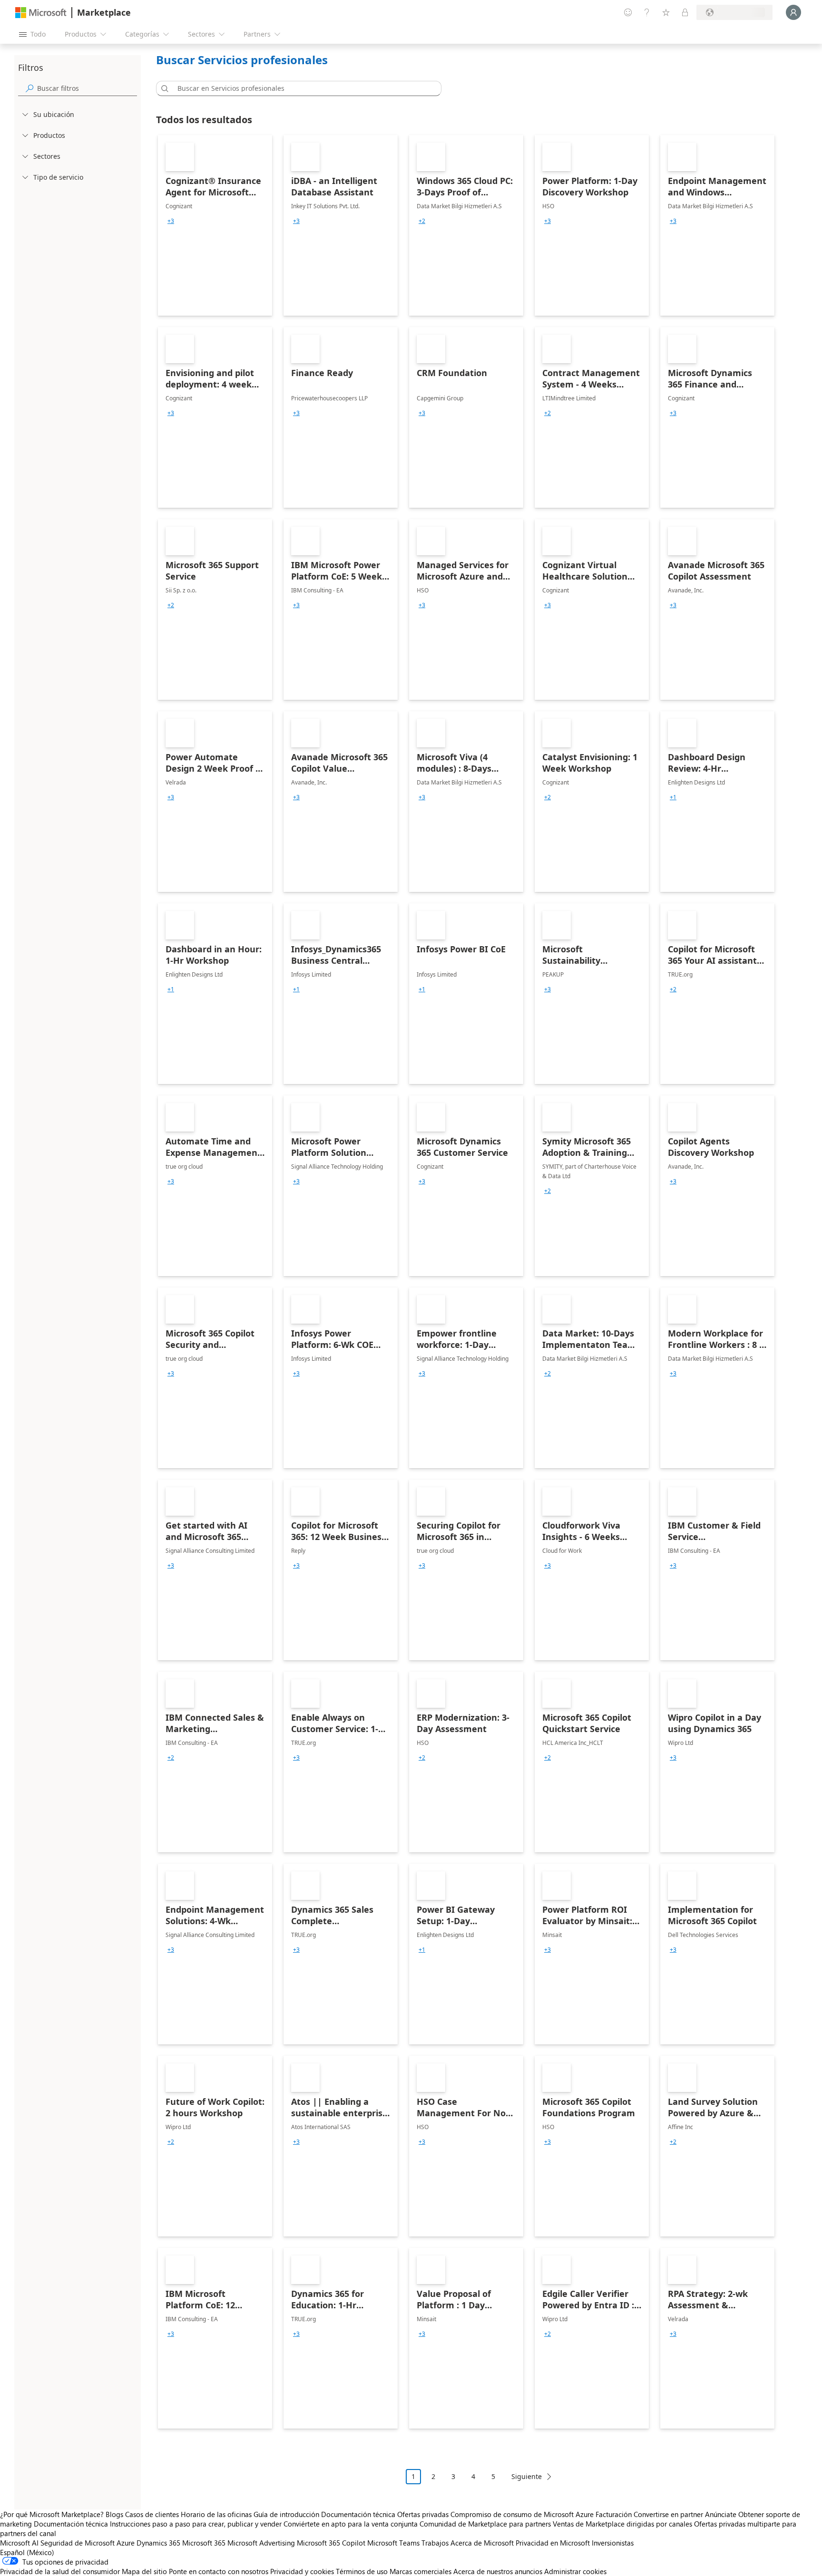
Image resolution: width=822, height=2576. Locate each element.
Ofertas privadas (423, 2514)
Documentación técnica (358, 2514)
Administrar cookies (575, 2571)
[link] (215, 225)
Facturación (614, 2514)
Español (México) (27, 2552)
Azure (126, 2543)
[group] (171, 221)
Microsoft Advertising (261, 2543)
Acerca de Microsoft (482, 2543)
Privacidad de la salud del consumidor (60, 2571)
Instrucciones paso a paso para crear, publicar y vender (196, 2524)
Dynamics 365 (158, 2543)
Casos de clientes (152, 2514)
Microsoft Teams (393, 2543)
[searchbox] (87, 88)
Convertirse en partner (668, 2514)
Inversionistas (613, 2543)
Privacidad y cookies (302, 2571)
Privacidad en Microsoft (553, 2543)
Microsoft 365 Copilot (331, 2543)
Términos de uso (362, 2571)
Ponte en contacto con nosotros (219, 2571)
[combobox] (302, 88)
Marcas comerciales (421, 2571)
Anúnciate (721, 2514)
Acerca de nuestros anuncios (498, 2571)
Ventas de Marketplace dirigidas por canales (622, 2524)
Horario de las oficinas (216, 2514)
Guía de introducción (286, 2514)
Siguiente (527, 2476)
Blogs (114, 2514)
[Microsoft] (41, 13)
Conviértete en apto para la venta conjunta (351, 2524)
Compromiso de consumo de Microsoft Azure (523, 2514)
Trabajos (435, 2543)
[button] (163, 88)
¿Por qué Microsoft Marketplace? (52, 2514)
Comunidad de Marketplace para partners (485, 2524)
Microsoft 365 (204, 2543)
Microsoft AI (19, 2543)
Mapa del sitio (144, 2571)
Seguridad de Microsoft (78, 2543)
